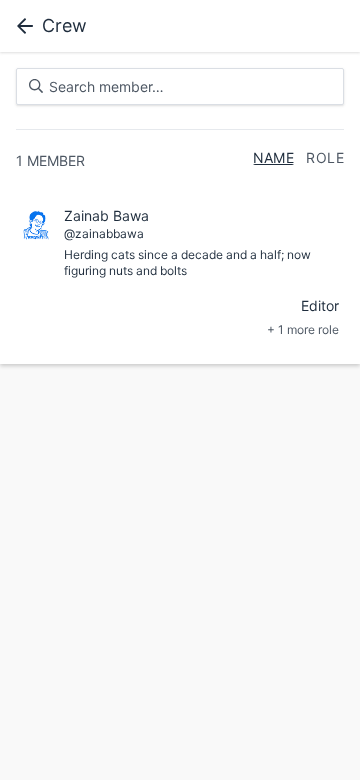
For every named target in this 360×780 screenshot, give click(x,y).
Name (274, 158)
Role (325, 158)
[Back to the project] (21, 26)
